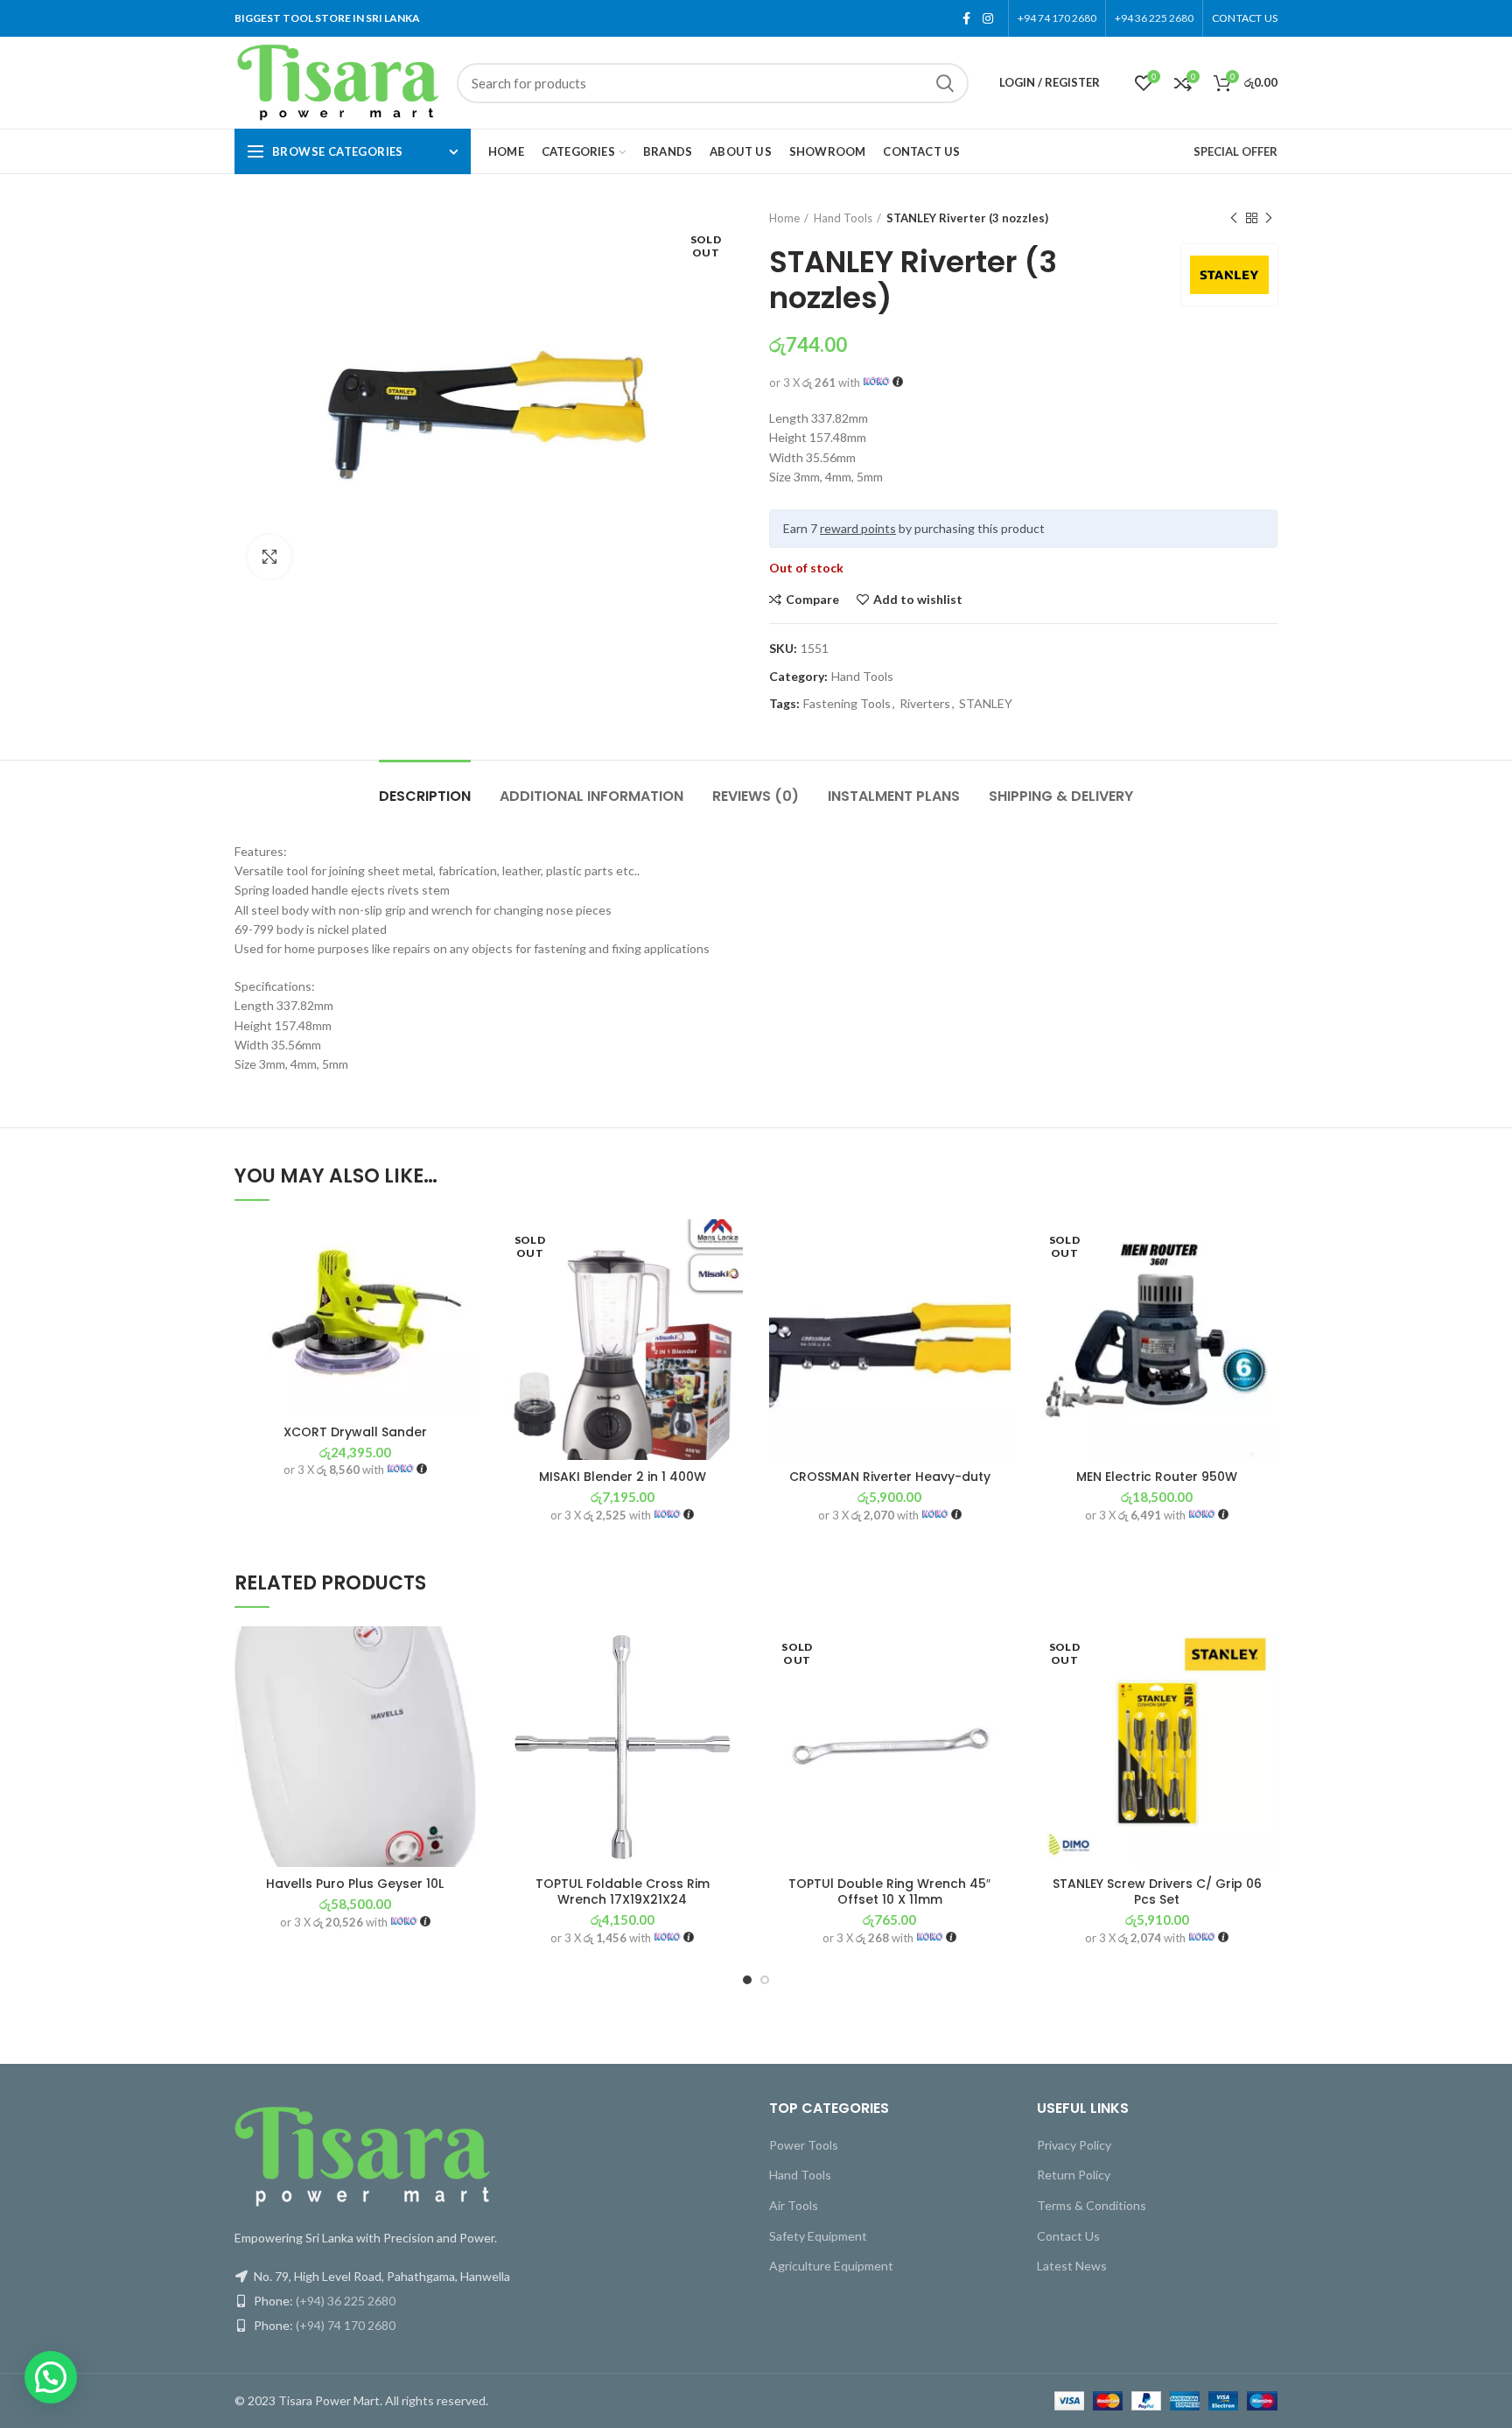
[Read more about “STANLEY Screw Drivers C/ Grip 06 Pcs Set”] (1264, 1694)
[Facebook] (966, 18)
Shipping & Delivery (1061, 796)
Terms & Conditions (1092, 2205)
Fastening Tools (847, 704)
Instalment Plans (894, 796)
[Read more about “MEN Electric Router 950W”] (1264, 1287)
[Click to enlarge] (269, 557)
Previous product (1234, 218)
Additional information (591, 796)
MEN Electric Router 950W (1157, 1477)
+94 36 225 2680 (1154, 18)
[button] (463, 1287)
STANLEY (986, 704)
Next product (1269, 218)
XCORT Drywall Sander (355, 1432)
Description (425, 796)
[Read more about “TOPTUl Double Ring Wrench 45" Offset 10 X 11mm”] (997, 1694)
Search (945, 83)
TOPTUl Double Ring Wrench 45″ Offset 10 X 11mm (889, 1891)
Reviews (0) (756, 796)
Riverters (925, 704)
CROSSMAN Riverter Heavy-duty (890, 1477)
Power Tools (804, 2145)
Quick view (463, 1326)
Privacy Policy (1074, 2145)
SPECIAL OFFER (1235, 151)
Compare (812, 600)
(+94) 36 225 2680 (346, 2301)
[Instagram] (988, 18)
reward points (858, 528)
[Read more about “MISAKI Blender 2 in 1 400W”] (730, 1287)
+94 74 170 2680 (1057, 18)
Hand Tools (843, 218)
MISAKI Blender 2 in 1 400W (623, 1477)
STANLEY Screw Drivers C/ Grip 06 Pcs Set (1157, 1891)
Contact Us (1068, 2236)
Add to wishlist (918, 600)
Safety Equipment (818, 2236)
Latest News (1072, 2266)
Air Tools (794, 2205)
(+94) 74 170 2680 (346, 2325)
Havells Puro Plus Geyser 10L (355, 1884)
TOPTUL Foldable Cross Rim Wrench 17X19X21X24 (623, 1891)
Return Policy (1074, 2175)
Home (784, 218)
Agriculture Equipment (831, 2266)
